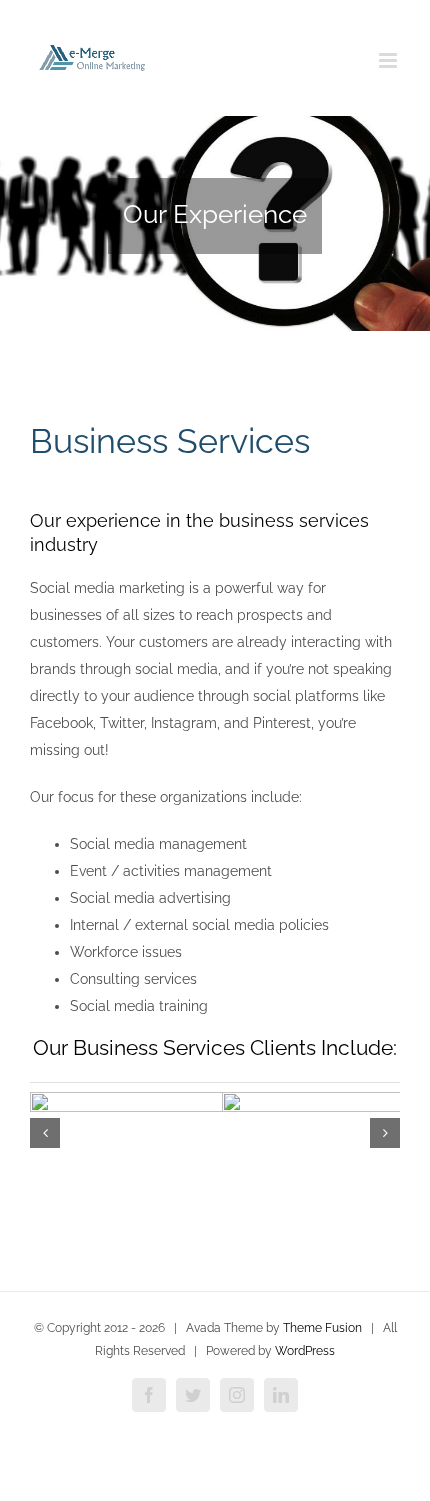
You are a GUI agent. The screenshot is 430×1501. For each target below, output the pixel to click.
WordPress (305, 1351)
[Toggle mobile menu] (389, 60)
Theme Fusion (322, 1328)
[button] (45, 1133)
